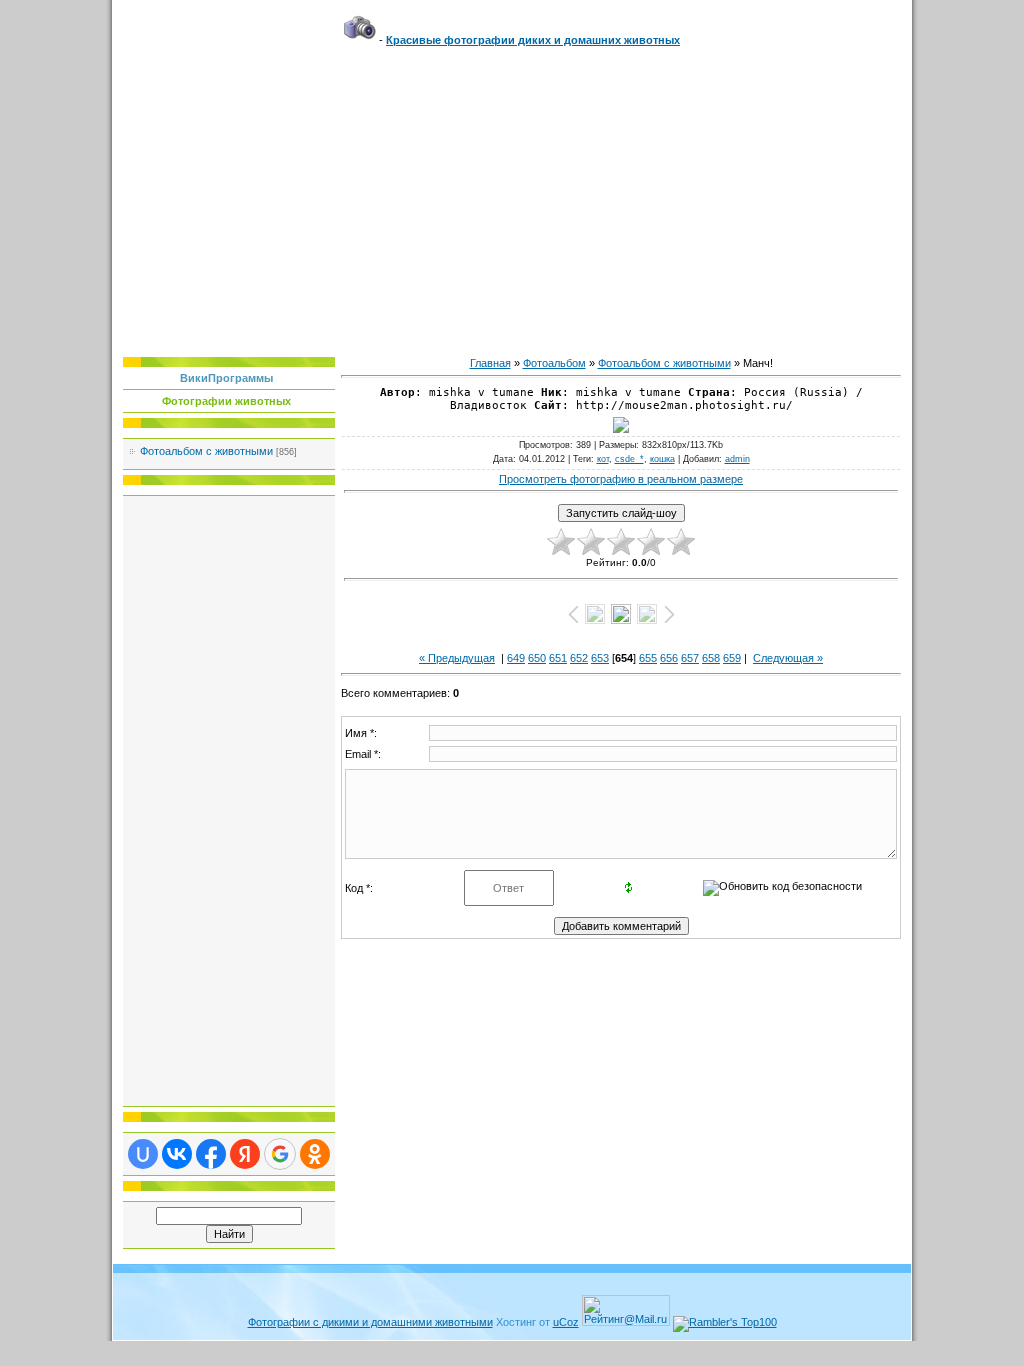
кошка (662, 459)
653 (600, 658)
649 (516, 658)
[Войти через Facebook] (211, 1154)
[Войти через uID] (143, 1154)
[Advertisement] (512, 197)
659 (732, 658)
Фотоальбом (554, 363)
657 (690, 658)
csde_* (629, 459)
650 (537, 658)
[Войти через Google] (280, 1154)
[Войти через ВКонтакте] (177, 1154)
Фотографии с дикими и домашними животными (370, 1322)
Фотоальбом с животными (206, 451)
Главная (490, 363)
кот (603, 459)
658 (711, 658)
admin (737, 459)
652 (579, 658)
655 (648, 658)
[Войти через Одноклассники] (315, 1154)
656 (669, 658)
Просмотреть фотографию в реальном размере (621, 479)
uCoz (566, 1322)
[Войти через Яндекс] (245, 1154)
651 (558, 658)
